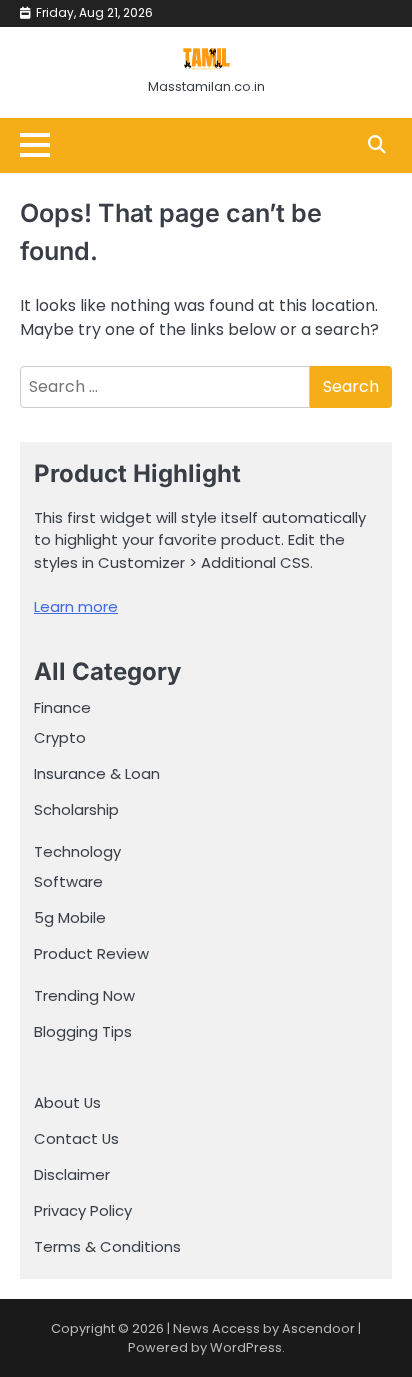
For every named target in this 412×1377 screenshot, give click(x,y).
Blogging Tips (83, 1031)
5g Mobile (70, 917)
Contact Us (76, 1138)
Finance (62, 707)
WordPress (246, 1347)
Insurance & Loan (97, 773)
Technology (77, 851)
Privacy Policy (83, 1210)
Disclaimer (72, 1174)
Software (68, 881)
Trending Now (84, 995)
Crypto (60, 737)
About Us (67, 1102)
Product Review (91, 953)
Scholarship (76, 809)
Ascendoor (318, 1328)
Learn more (76, 606)
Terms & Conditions (107, 1246)
